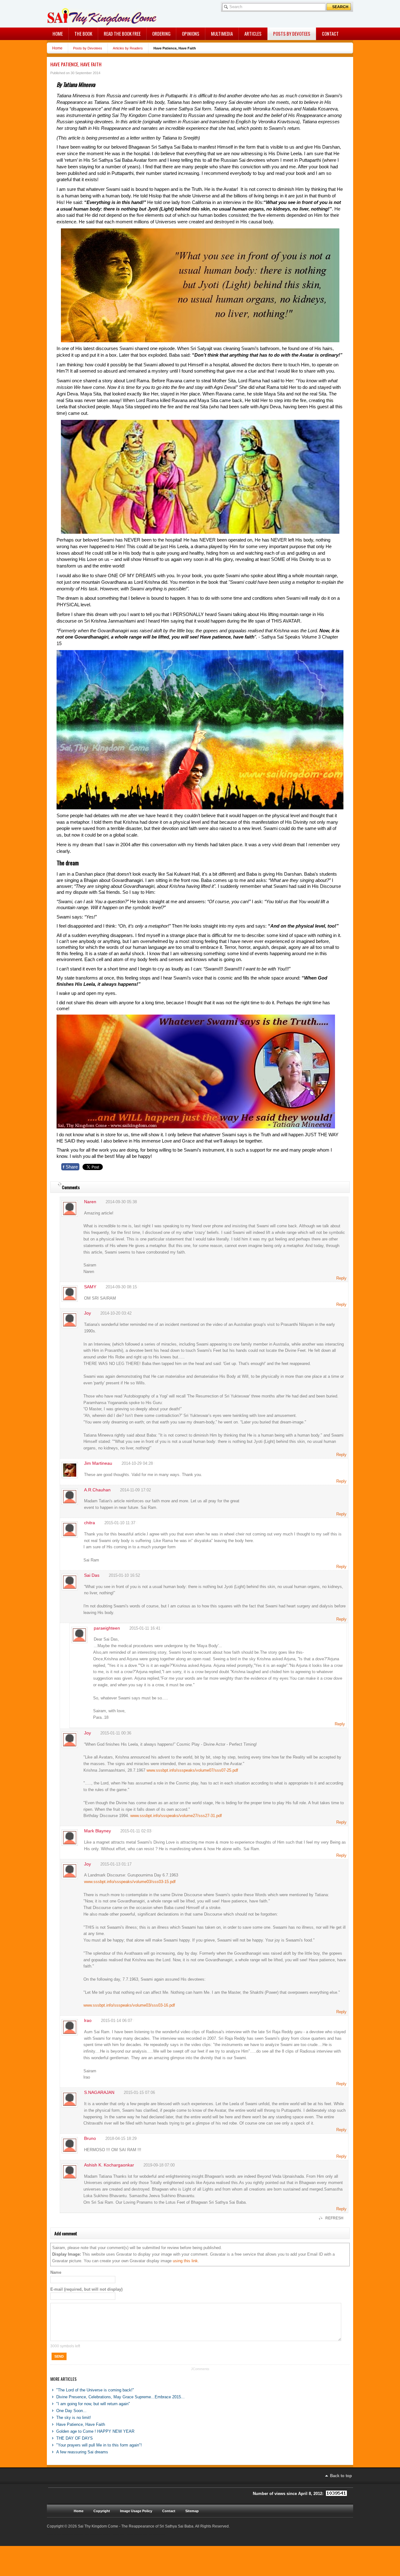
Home (57, 48)
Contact (169, 2511)
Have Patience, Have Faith (76, 64)
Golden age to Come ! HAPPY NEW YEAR (95, 2431)
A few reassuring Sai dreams (82, 2452)
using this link (185, 2261)
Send (59, 2356)
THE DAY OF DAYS (75, 2438)
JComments (200, 2369)
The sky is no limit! (74, 2418)
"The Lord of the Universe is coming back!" (95, 2390)
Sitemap (192, 2511)
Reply (341, 1278)
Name (56, 2272)
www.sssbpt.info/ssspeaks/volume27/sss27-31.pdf (176, 1816)
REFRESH (334, 2218)
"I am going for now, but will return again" (93, 2404)
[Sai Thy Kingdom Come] (73, 14)
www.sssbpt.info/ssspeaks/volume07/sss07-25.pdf (192, 1770)
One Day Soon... (71, 2411)
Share (70, 1167)
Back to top (341, 2476)
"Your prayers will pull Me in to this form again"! (99, 2445)
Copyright (102, 2511)
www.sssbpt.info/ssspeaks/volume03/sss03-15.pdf (130, 1882)
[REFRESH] (59, 1184)
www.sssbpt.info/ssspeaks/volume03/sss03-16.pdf (129, 2005)
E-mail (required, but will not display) (86, 2289)
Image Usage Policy (136, 2511)
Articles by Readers (128, 48)
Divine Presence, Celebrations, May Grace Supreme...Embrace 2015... (120, 2397)
